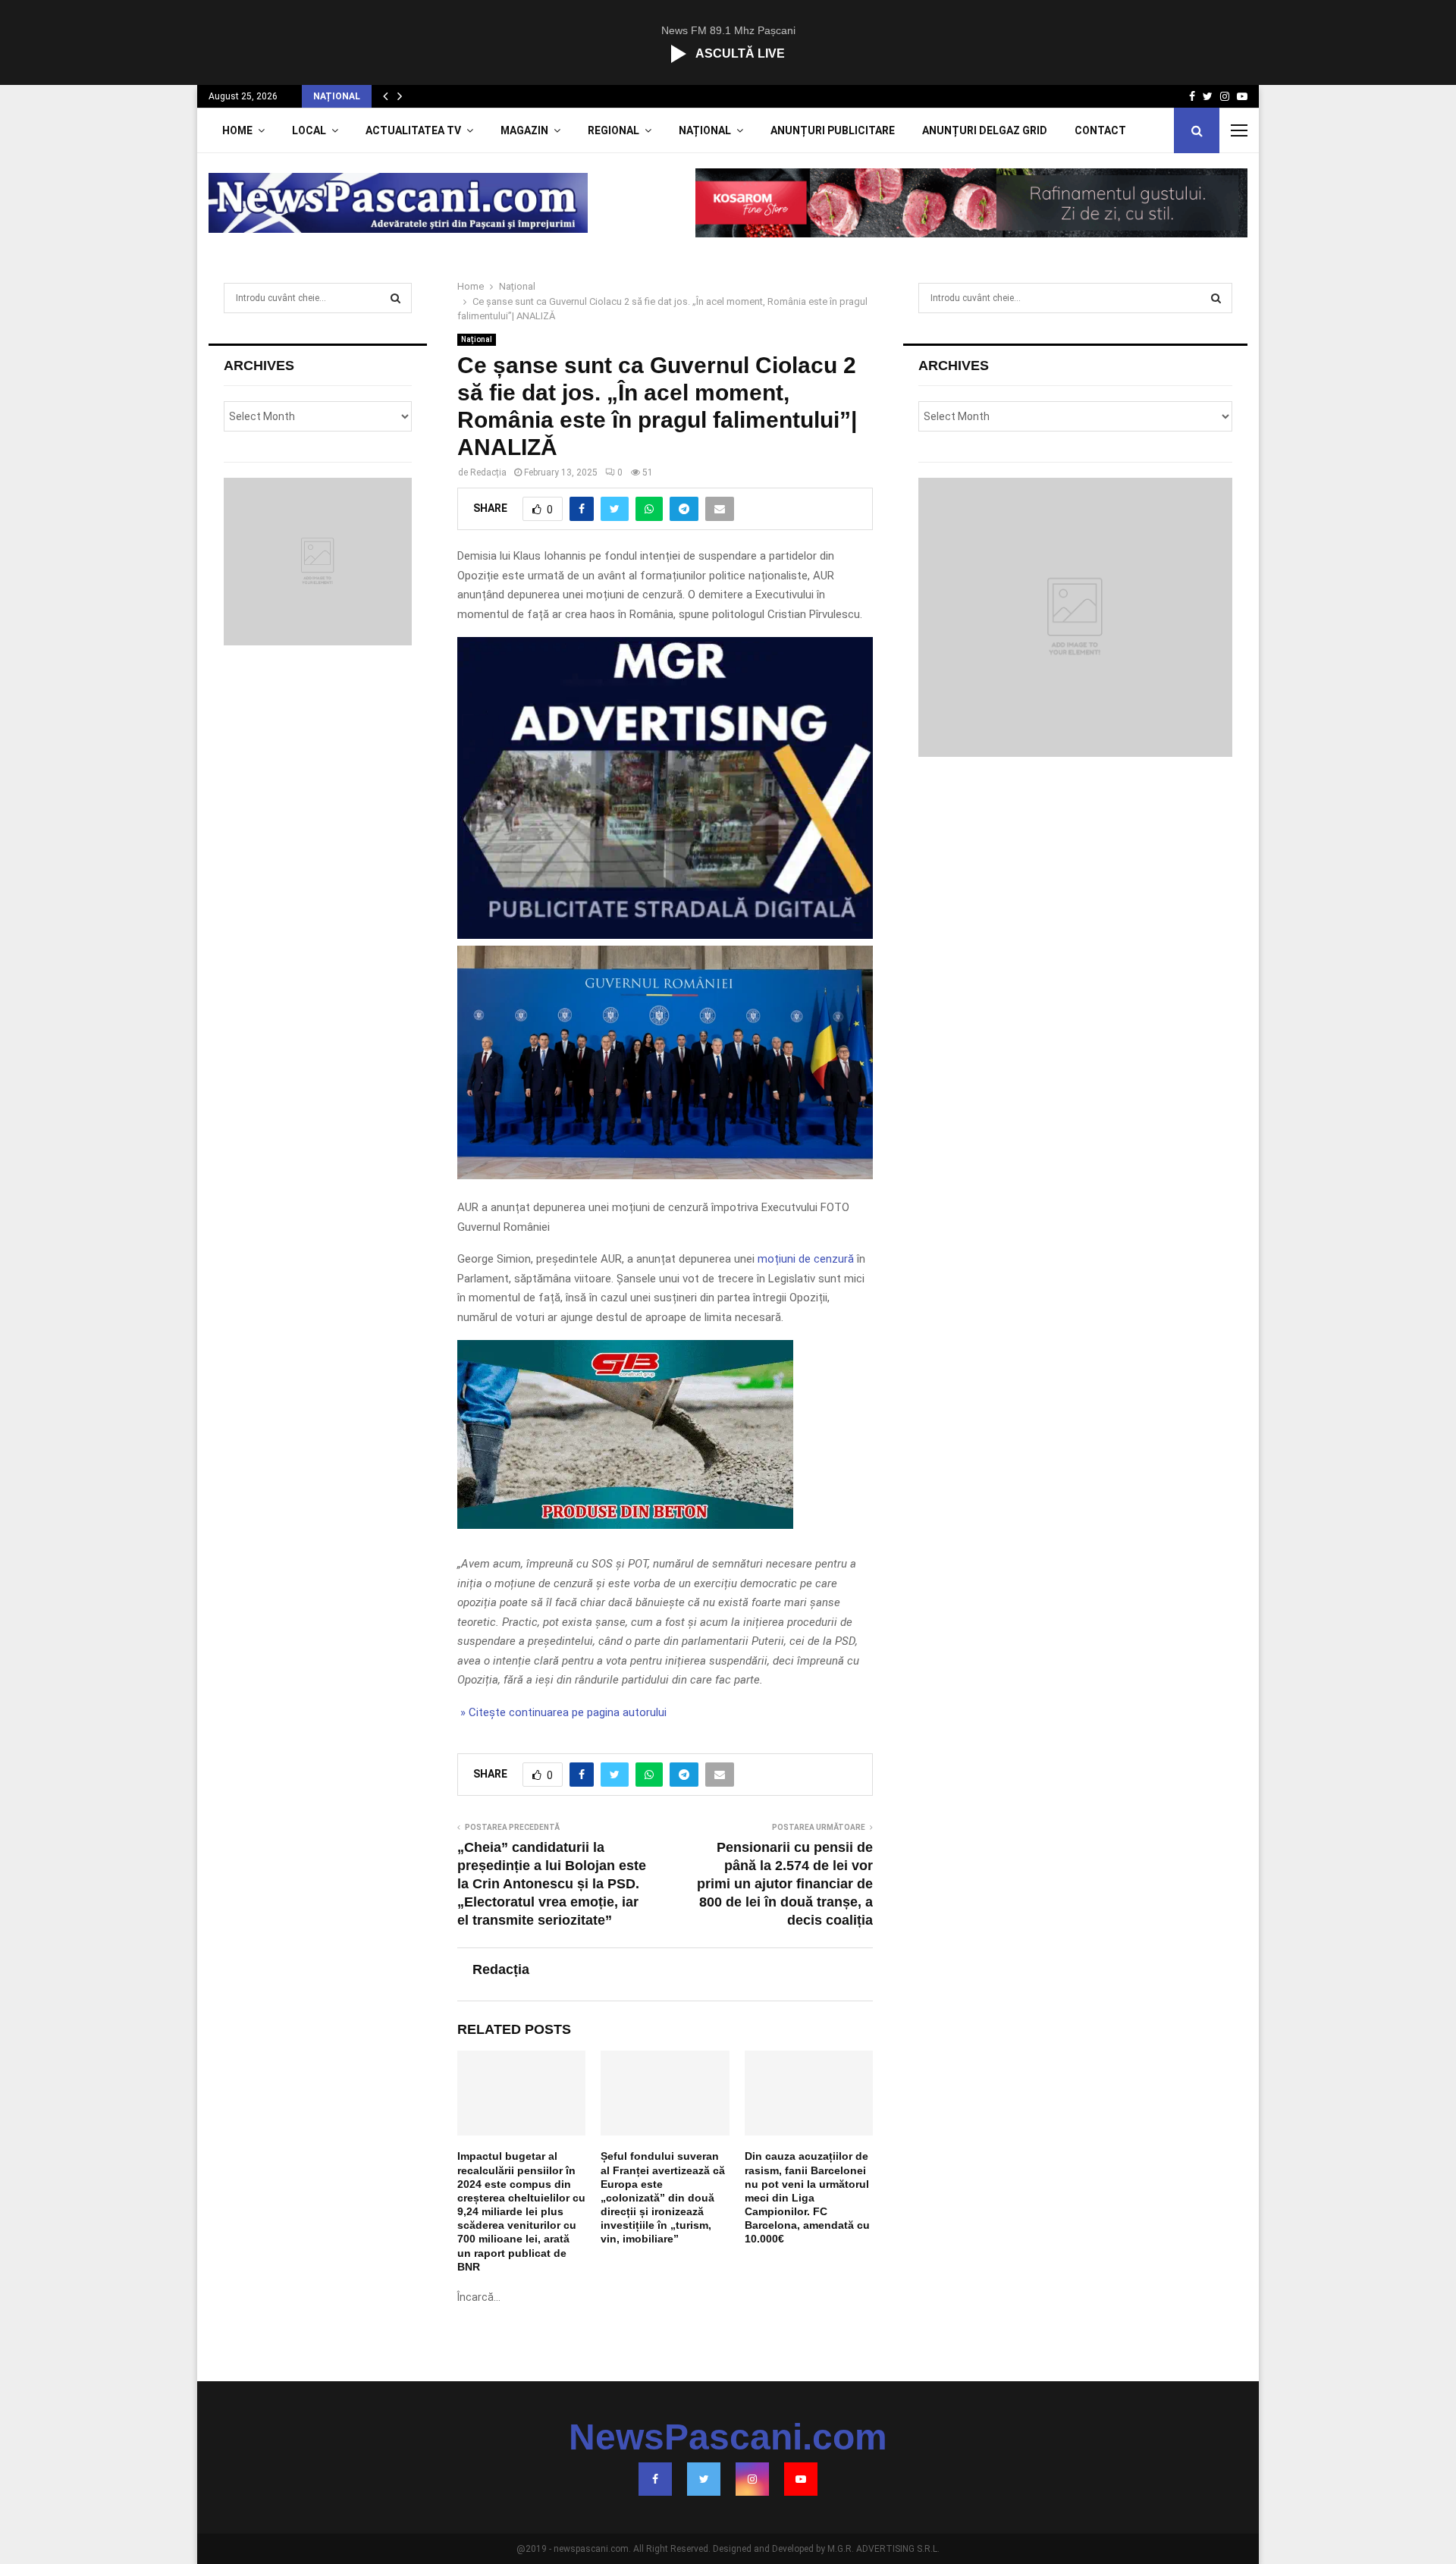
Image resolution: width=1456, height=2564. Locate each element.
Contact (1100, 130)
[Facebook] (655, 2479)
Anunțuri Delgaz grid (985, 130)
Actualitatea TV (413, 130)
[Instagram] (752, 2479)
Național (705, 130)
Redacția (488, 472)
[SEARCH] (395, 298)
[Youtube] (801, 2479)
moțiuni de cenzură (806, 1259)
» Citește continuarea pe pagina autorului (562, 1712)
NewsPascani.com (728, 2437)
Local (309, 130)
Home (237, 130)
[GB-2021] (625, 1525)
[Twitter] (704, 2479)
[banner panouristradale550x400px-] (665, 935)
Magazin (524, 130)
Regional (613, 130)
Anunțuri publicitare (833, 130)
